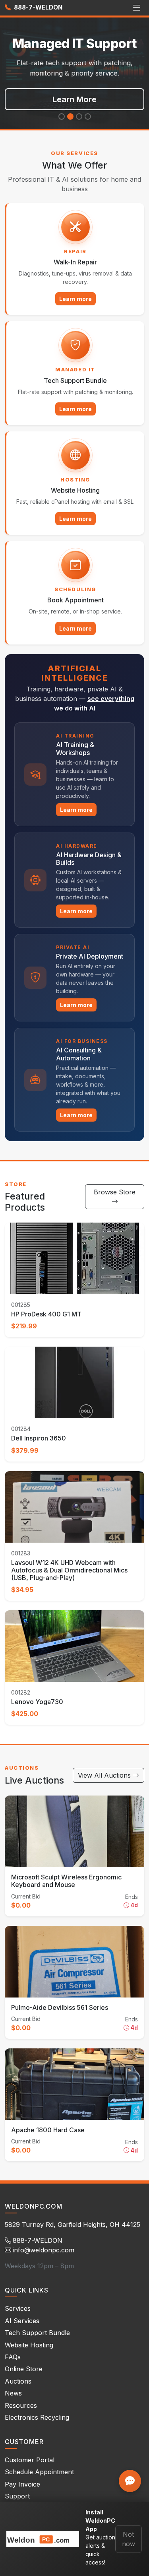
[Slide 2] (70, 116)
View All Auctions (105, 1775)
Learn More (74, 99)
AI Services (22, 2321)
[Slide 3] (79, 116)
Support (17, 2496)
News (13, 2393)
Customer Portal (30, 2460)
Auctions (18, 2381)
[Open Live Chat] (130, 2481)
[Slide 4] (88, 116)
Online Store (24, 2369)
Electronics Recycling (37, 2417)
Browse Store (115, 1192)
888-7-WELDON (37, 7)
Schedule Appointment (39, 2472)
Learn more (75, 299)
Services (18, 2308)
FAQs (13, 2357)
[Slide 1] (62, 116)
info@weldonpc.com (44, 2250)
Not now (129, 2539)
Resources (21, 2405)
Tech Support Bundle (37, 2333)
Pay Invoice (22, 2484)
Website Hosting (29, 2345)
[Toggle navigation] (136, 8)
